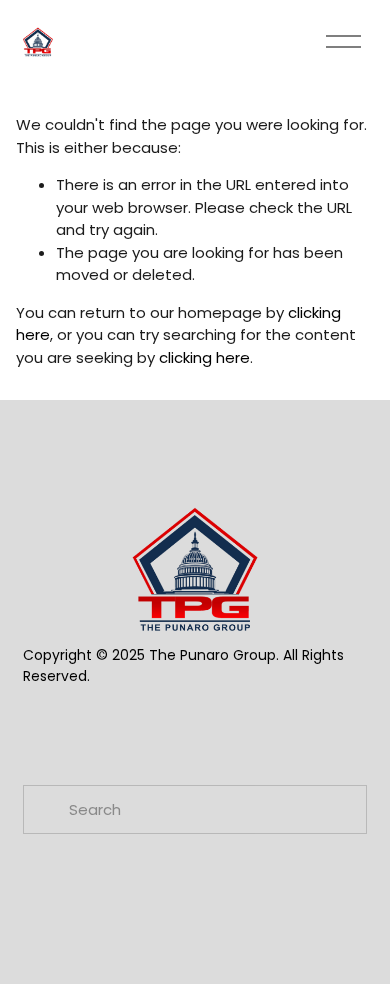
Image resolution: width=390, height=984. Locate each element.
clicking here (204, 357)
